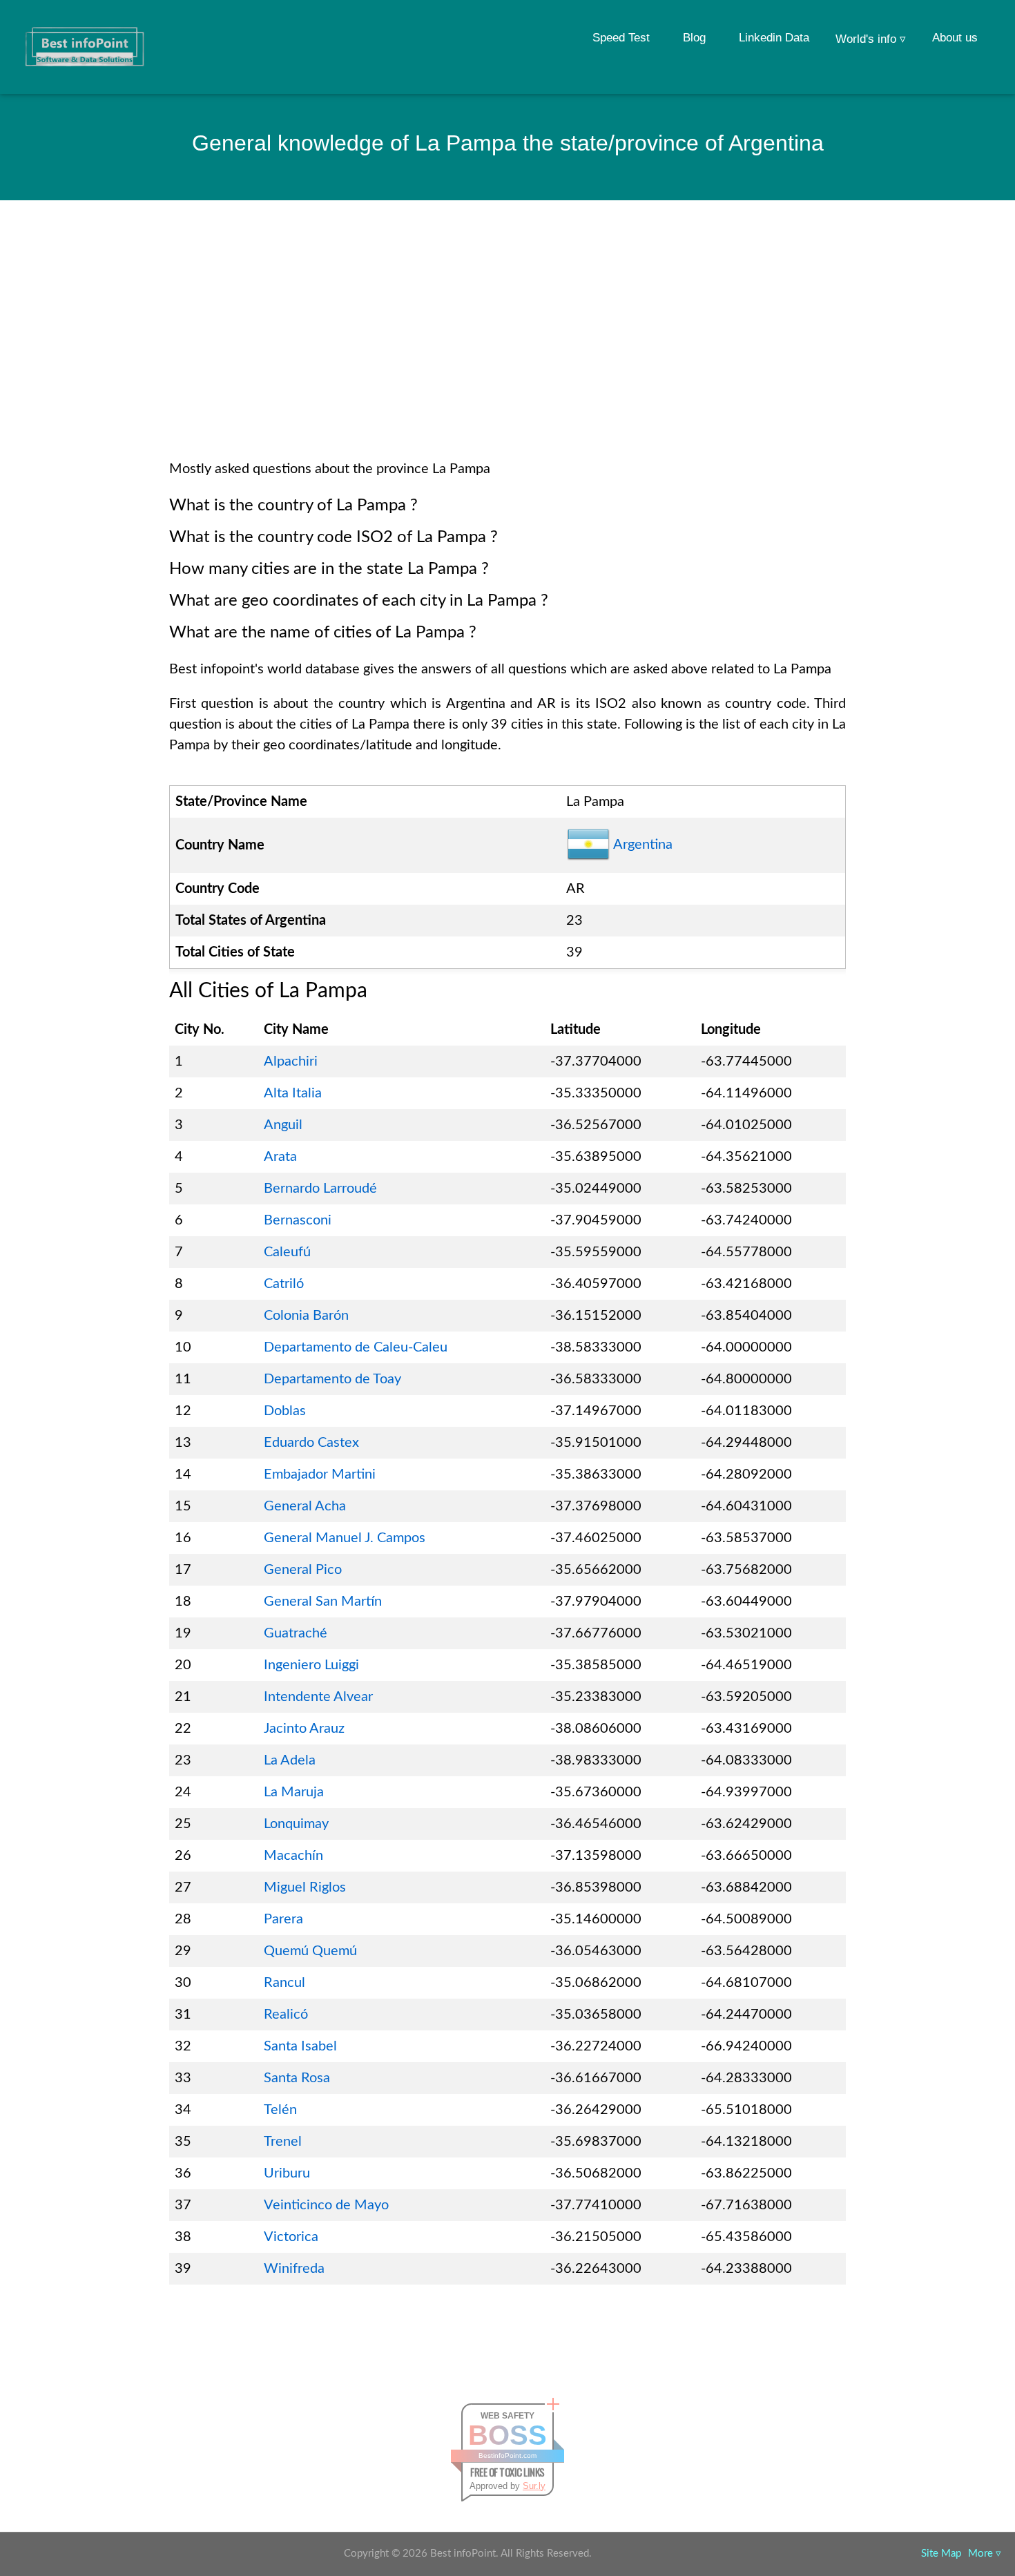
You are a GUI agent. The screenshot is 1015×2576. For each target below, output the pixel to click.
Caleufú (287, 1252)
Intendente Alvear (318, 1697)
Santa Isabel (300, 2046)
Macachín (293, 1856)
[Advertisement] (507, 348)
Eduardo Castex (311, 1443)
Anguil (283, 1125)
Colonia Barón (306, 1316)
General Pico (303, 1570)
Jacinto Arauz (304, 1729)
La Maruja (294, 1792)
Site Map (941, 2554)
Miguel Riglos (305, 1887)
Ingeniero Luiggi (311, 1665)
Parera (283, 1919)
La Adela (290, 1760)
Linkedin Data (774, 38)
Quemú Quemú (310, 1951)
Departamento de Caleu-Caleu (356, 1347)
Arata (280, 1157)
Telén (280, 2110)
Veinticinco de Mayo (326, 2205)
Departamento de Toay (332, 1379)
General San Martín (323, 1602)
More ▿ (985, 2554)
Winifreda (294, 2269)
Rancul (284, 1983)
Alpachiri (291, 1061)
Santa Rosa (297, 2078)
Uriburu (287, 2173)
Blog (694, 38)
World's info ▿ (871, 39)
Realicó (286, 2015)
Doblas (285, 1411)
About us (955, 38)
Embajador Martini (320, 1474)
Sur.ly (534, 2486)
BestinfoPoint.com (507, 2455)
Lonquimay (296, 1824)
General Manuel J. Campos (345, 1538)
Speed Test (621, 38)
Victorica (291, 2237)
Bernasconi (298, 1220)
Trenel (283, 2142)
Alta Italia (293, 1093)
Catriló (284, 1284)
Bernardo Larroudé (320, 1189)
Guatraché (296, 1633)
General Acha (305, 1506)
